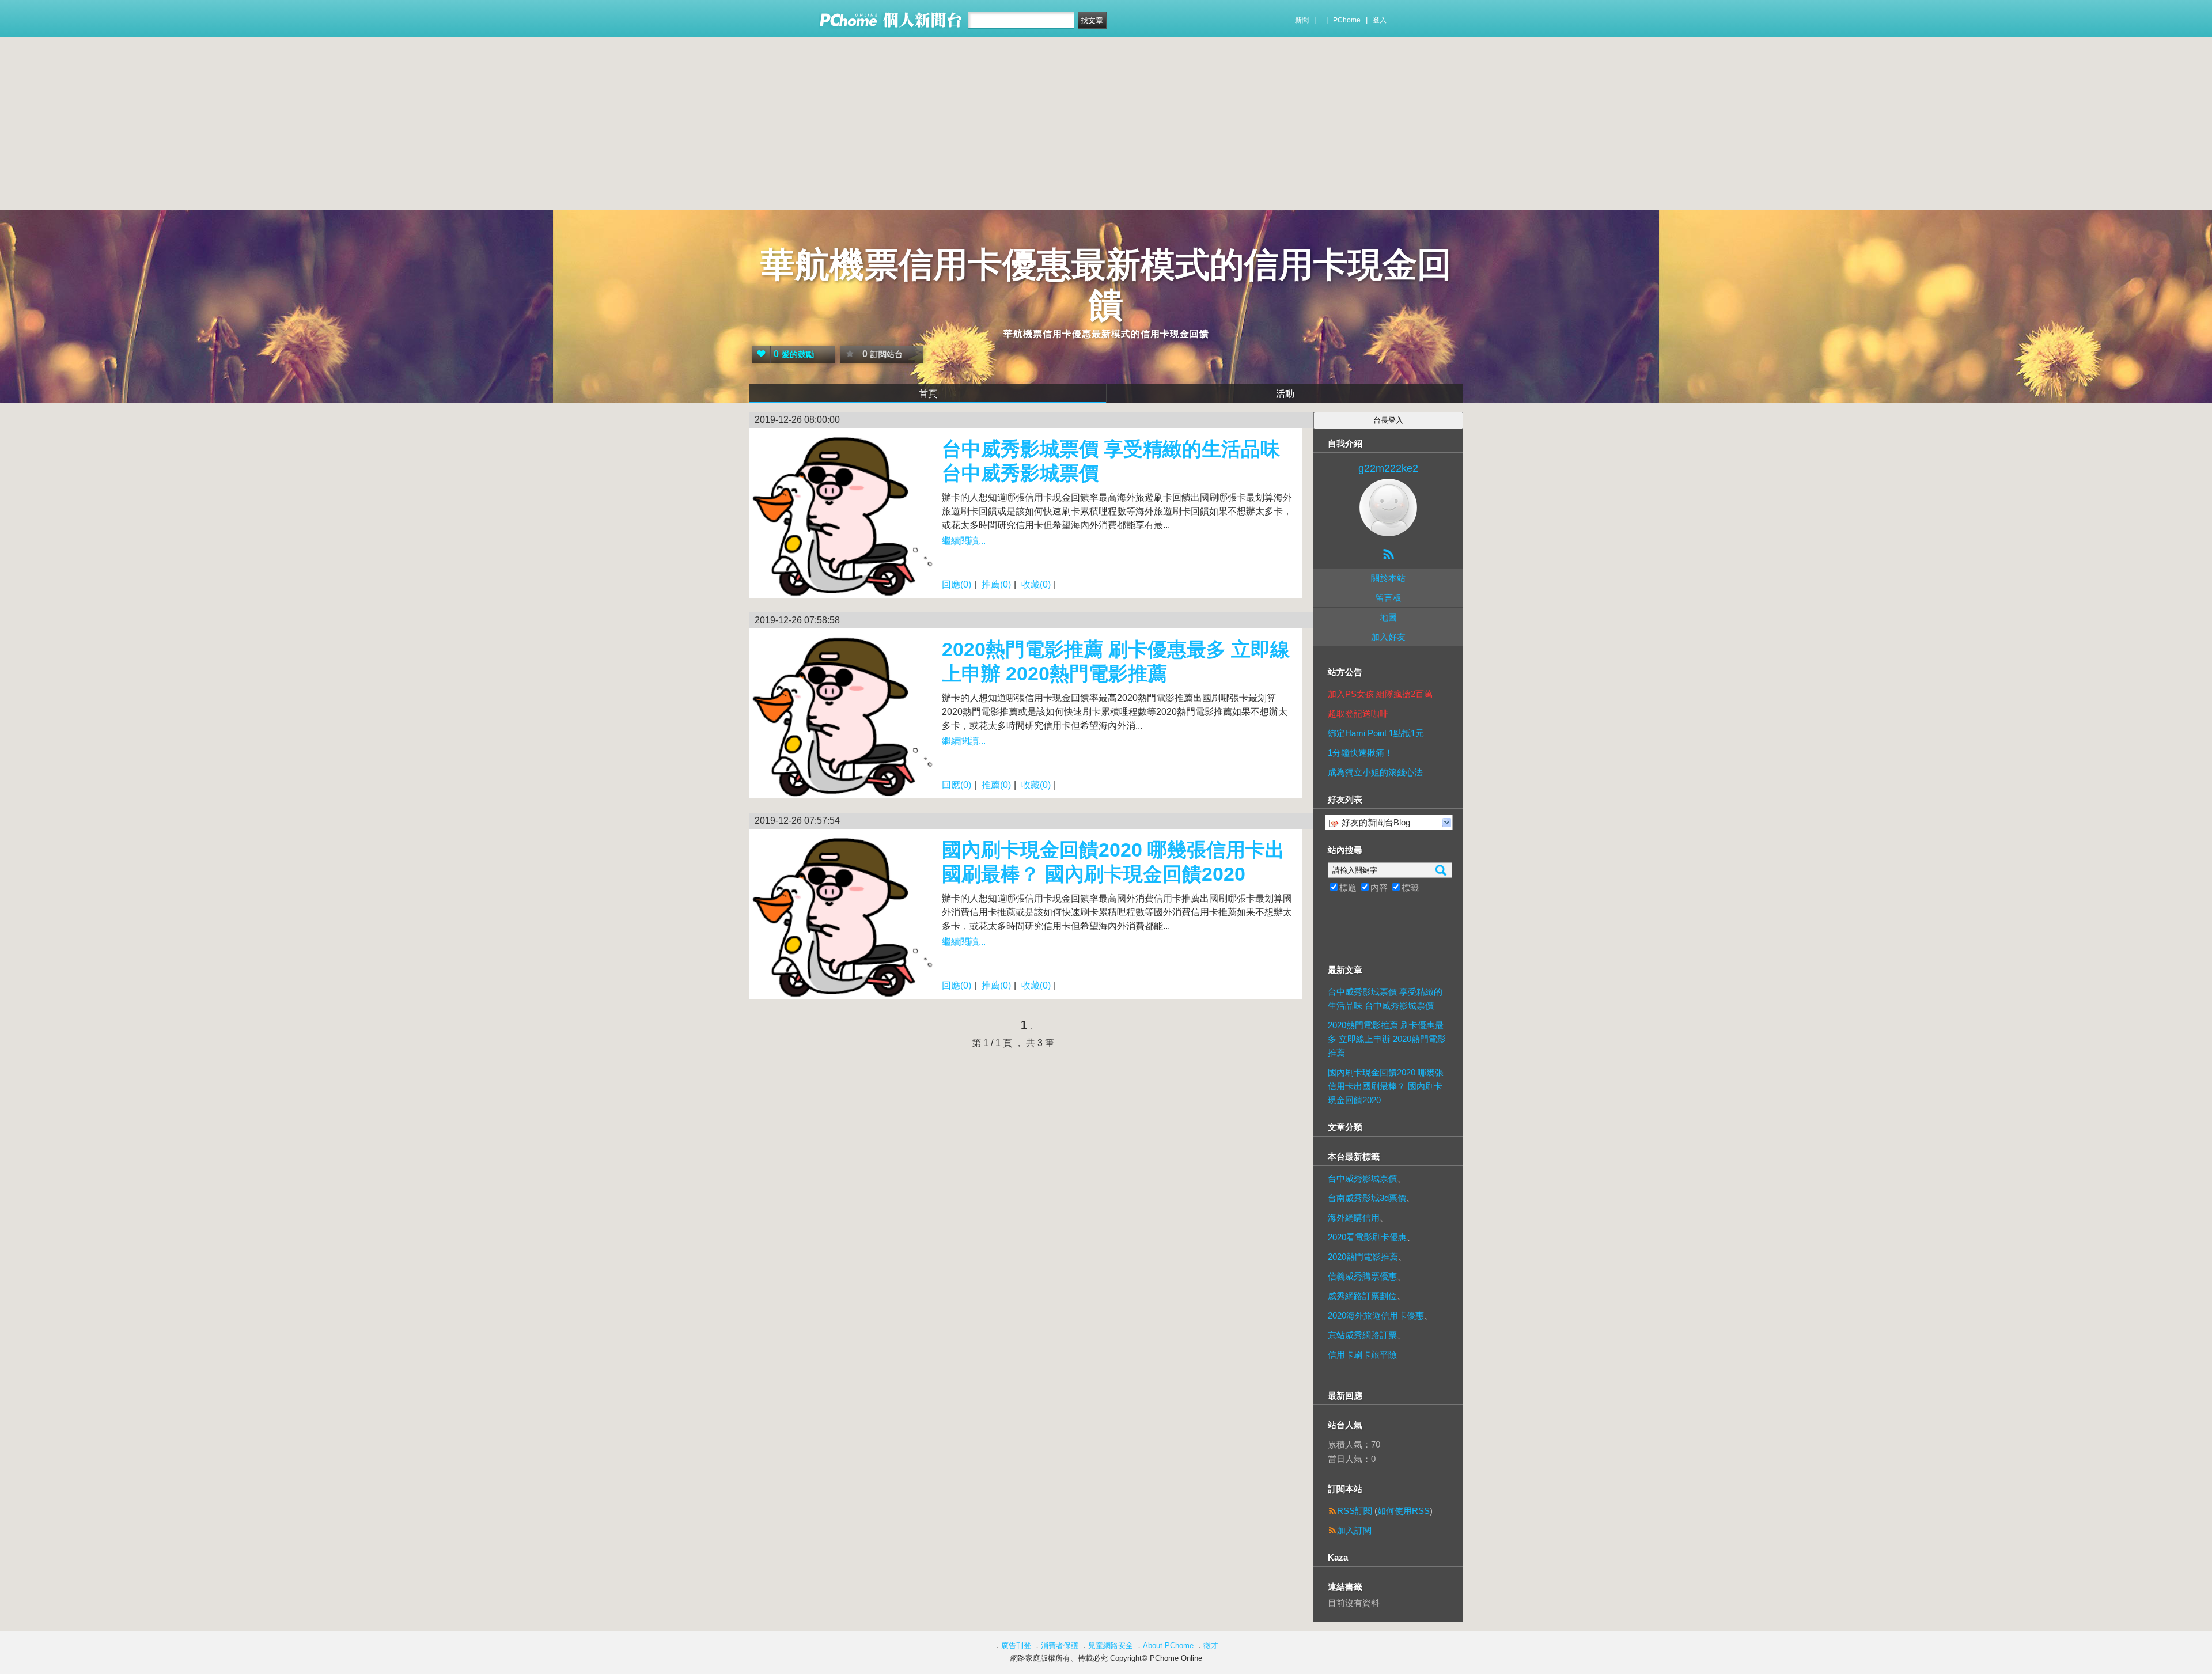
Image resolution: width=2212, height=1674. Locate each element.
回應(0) (957, 584)
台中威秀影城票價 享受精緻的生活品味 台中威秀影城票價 (1385, 999)
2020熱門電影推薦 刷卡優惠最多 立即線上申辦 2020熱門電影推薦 (1387, 1039)
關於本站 (1388, 578)
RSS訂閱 (1355, 1511)
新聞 (1302, 20)
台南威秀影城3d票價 (1367, 1198)
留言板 (1389, 598)
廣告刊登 (1016, 1645)
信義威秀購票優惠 (1362, 1276)
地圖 (1388, 617)
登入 (1380, 20)
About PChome (1168, 1645)
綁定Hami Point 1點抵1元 (1376, 733)
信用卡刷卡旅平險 (1362, 1355)
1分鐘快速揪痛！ (1360, 753)
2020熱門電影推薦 (1363, 1257)
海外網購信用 (1354, 1217)
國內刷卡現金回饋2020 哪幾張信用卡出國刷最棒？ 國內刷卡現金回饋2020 (1386, 1086)
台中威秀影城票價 (1362, 1178)
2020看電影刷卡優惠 (1367, 1237)
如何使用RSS (1404, 1511)
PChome (1347, 20)
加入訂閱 (1354, 1530)
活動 (1285, 394)
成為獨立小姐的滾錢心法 (1375, 772)
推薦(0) (996, 584)
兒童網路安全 (1111, 1645)
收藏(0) (1036, 584)
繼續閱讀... (964, 541)
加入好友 (1388, 637)
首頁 (928, 394)
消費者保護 (1060, 1645)
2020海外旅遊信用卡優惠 (1376, 1315)
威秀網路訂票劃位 (1362, 1296)
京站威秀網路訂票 (1362, 1335)
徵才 (1211, 1645)
